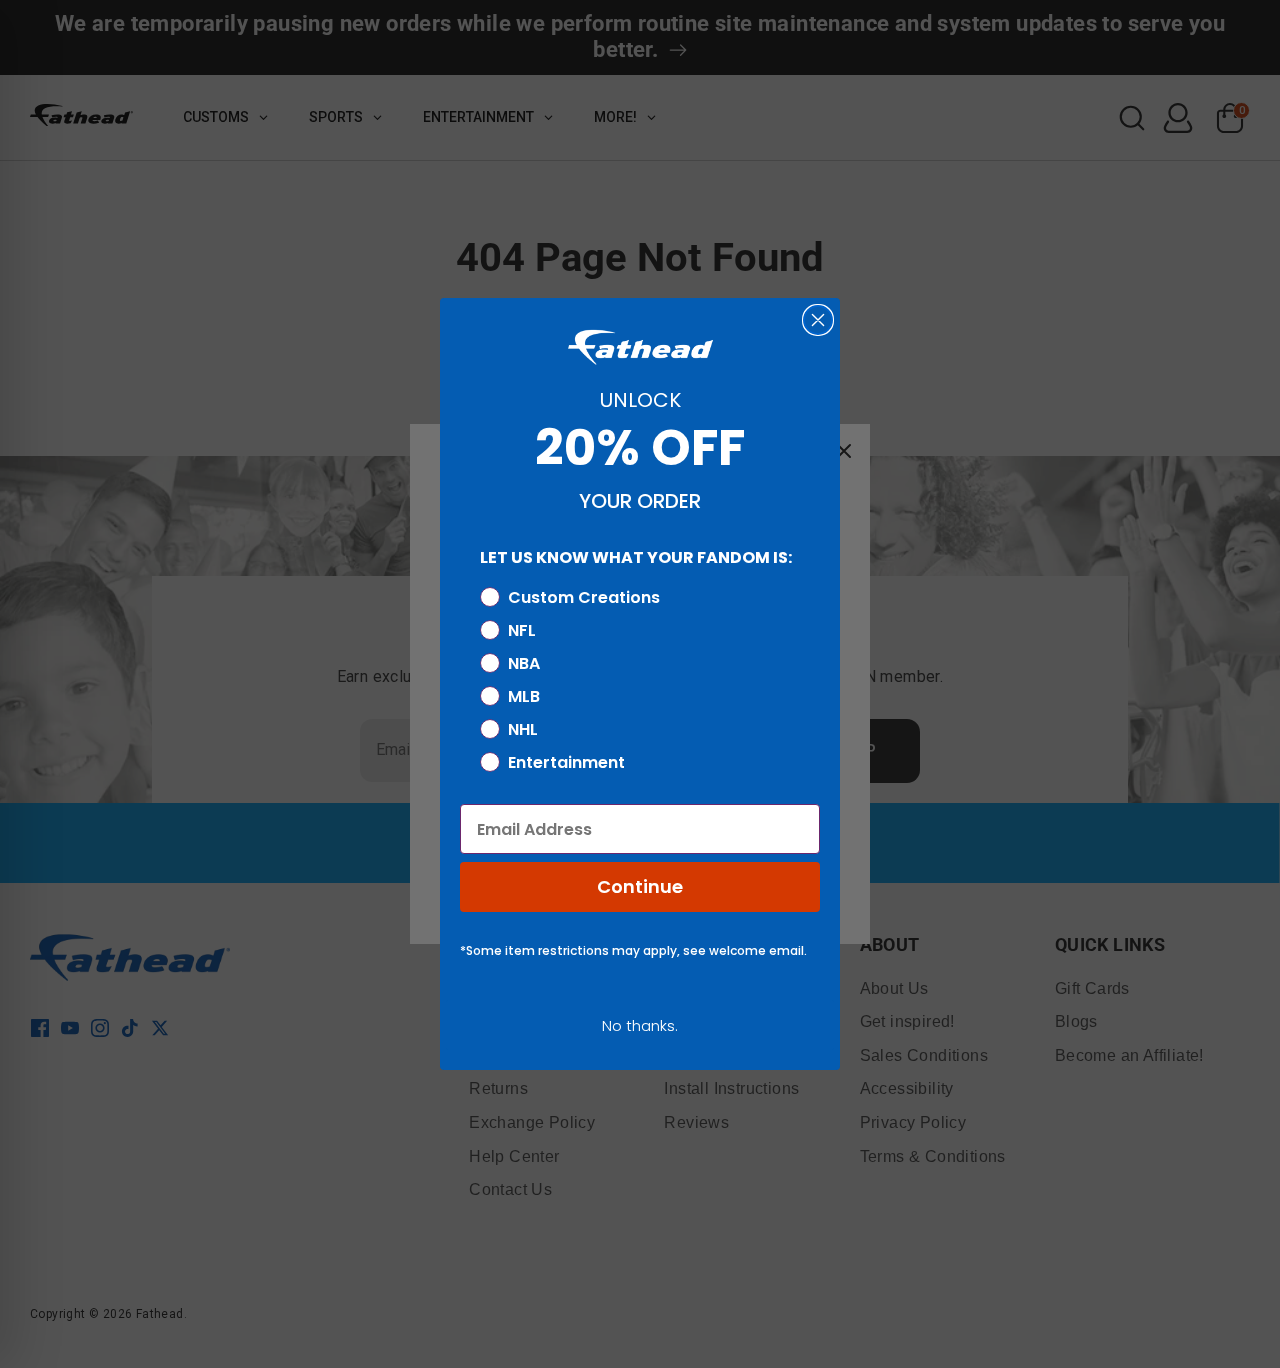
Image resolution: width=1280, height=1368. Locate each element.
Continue (640, 886)
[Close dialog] (818, 320)
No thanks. (640, 1025)
